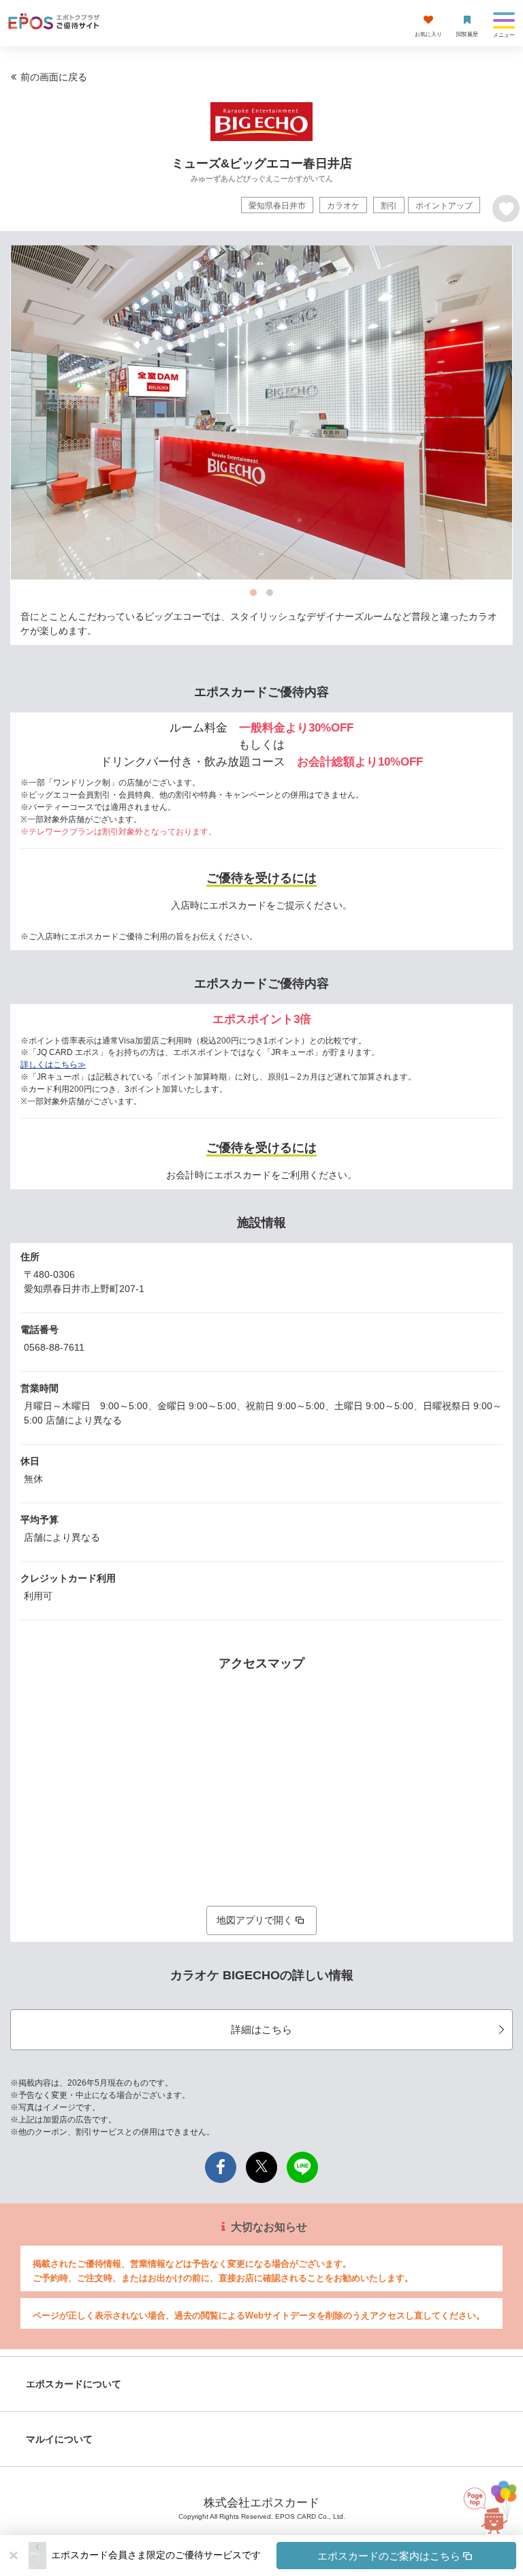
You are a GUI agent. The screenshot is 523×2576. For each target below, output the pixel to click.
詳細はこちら (261, 2029)
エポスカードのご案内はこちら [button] (389, 2556)
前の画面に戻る (54, 77)
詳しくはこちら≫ (53, 1065)
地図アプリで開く (255, 1920)
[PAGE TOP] (485, 2515)
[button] (284, 2556)
